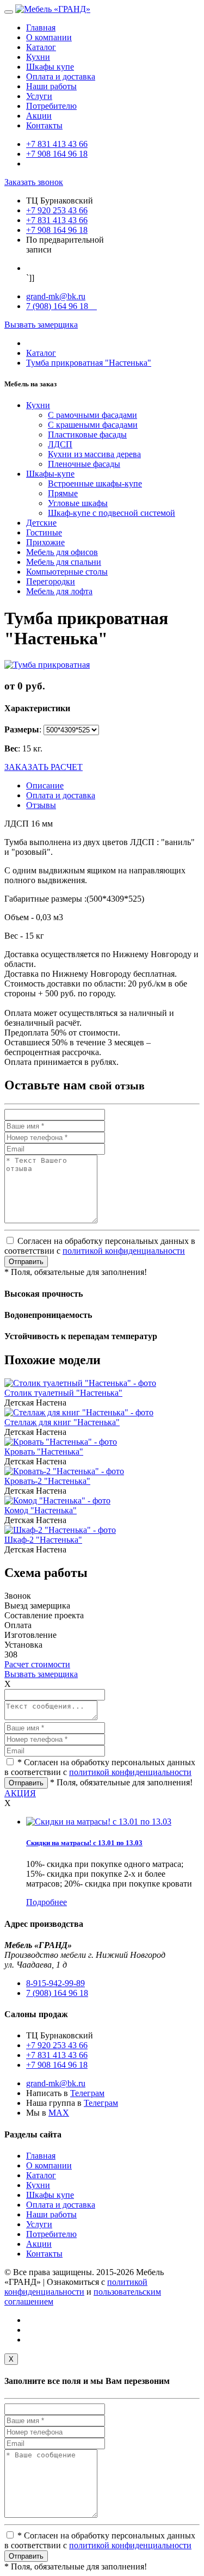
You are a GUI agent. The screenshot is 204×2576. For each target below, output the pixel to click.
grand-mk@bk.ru (56, 296)
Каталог (41, 47)
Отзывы (41, 805)
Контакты (44, 125)
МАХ (59, 2113)
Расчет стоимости (37, 1664)
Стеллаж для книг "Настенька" (62, 1422)
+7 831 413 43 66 (57, 144)
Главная (41, 27)
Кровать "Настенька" (44, 1452)
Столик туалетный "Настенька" (63, 1393)
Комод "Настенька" (41, 1510)
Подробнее (47, 1902)
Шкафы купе (50, 67)
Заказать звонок (34, 182)
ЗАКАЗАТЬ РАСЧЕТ (44, 767)
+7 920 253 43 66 (57, 210)
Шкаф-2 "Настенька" (43, 1540)
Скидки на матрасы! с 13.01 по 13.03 (84, 1843)
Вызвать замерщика (41, 325)
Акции (39, 116)
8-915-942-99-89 (55, 1983)
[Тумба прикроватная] (47, 665)
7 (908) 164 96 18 (61, 306)
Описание (45, 785)
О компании (49, 37)
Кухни (38, 57)
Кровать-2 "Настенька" (47, 1481)
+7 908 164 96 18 (57, 154)
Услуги (39, 96)
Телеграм (87, 2093)
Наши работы (51, 86)
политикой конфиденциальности (124, 1251)
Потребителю (51, 106)
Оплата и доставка (61, 76)
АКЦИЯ (20, 1793)
